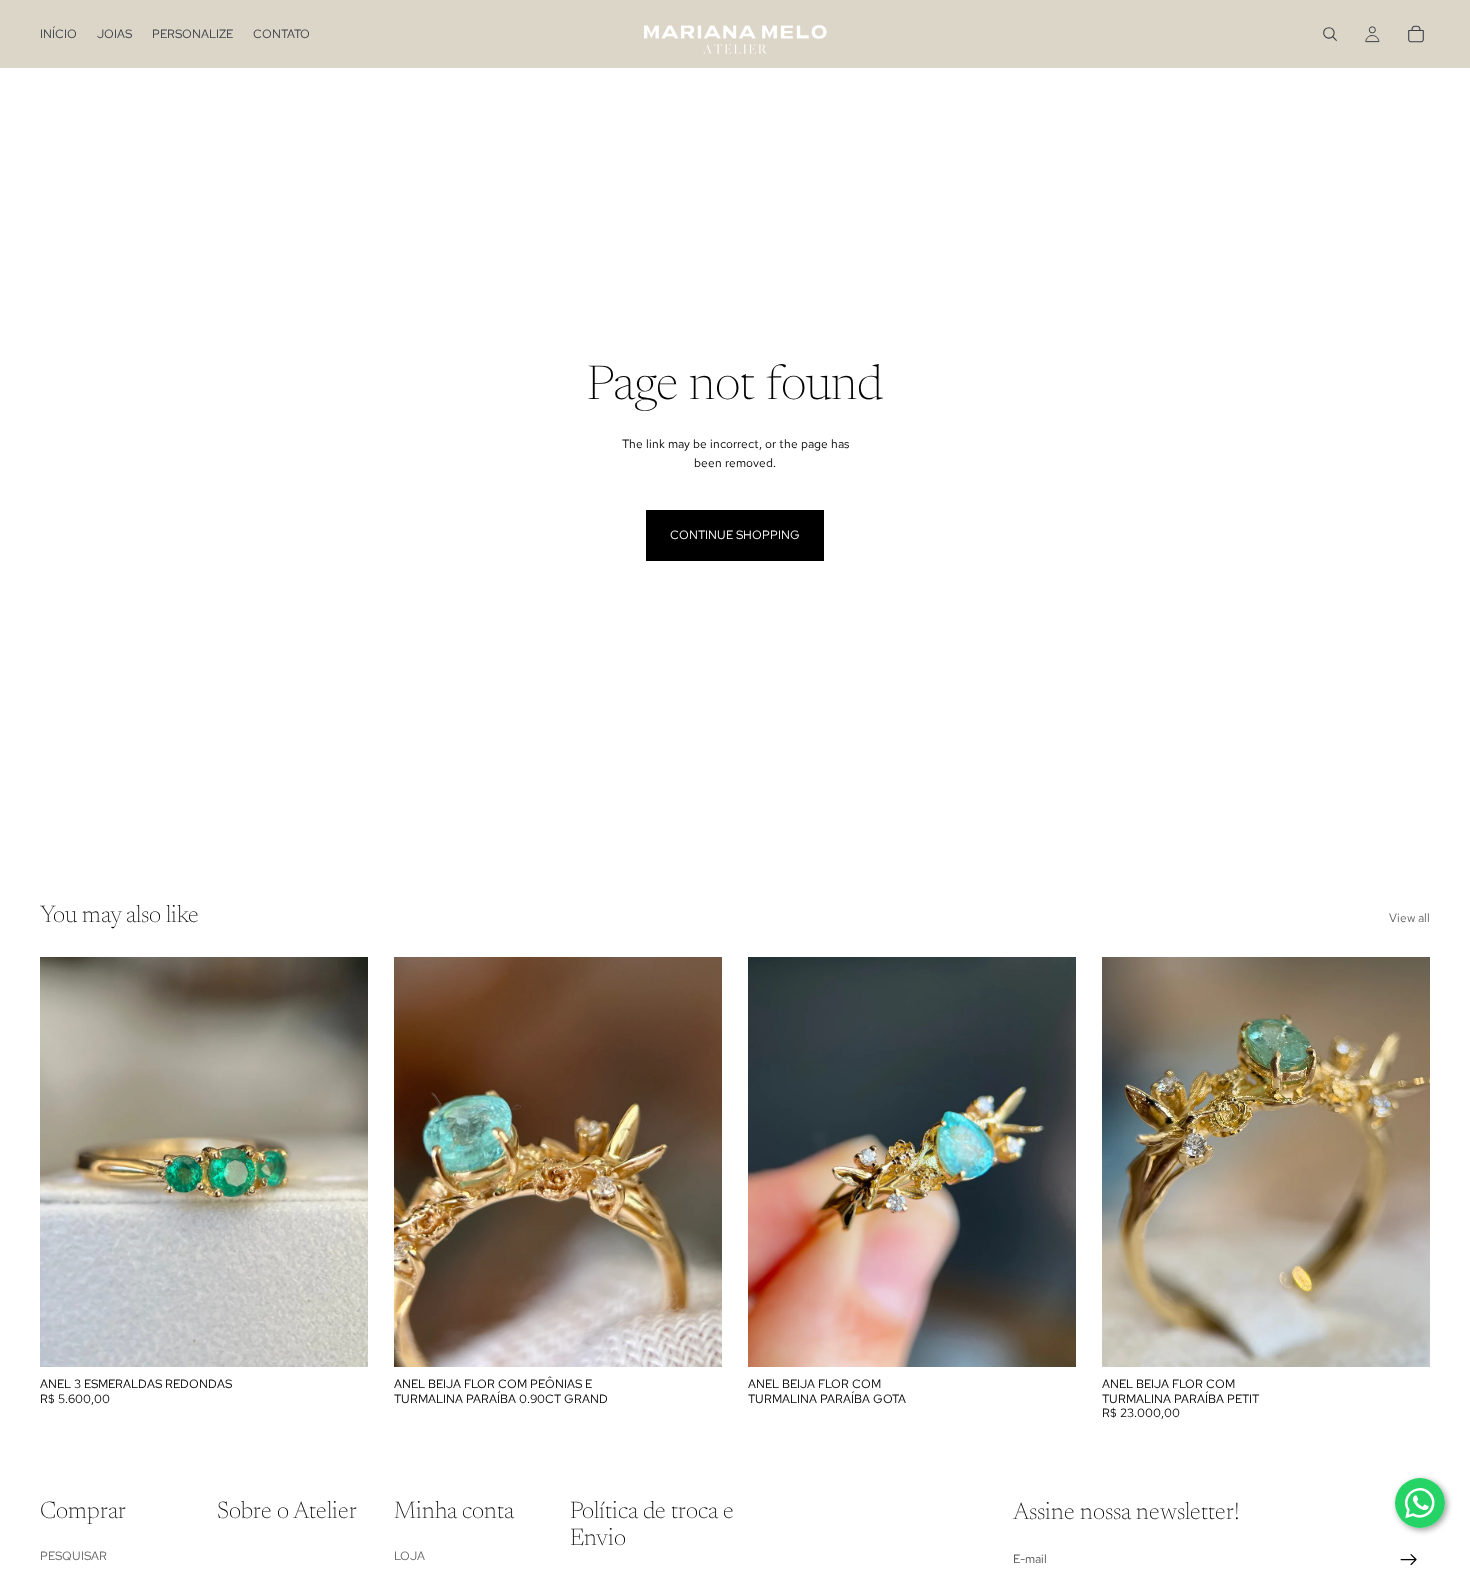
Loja (409, 1556)
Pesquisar (73, 1556)
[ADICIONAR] (691, 1336)
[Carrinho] (1416, 34)
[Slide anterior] (70, 1162)
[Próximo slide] (338, 1162)
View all (1409, 918)
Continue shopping (735, 535)
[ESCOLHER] (337, 1336)
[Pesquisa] (1330, 34)
